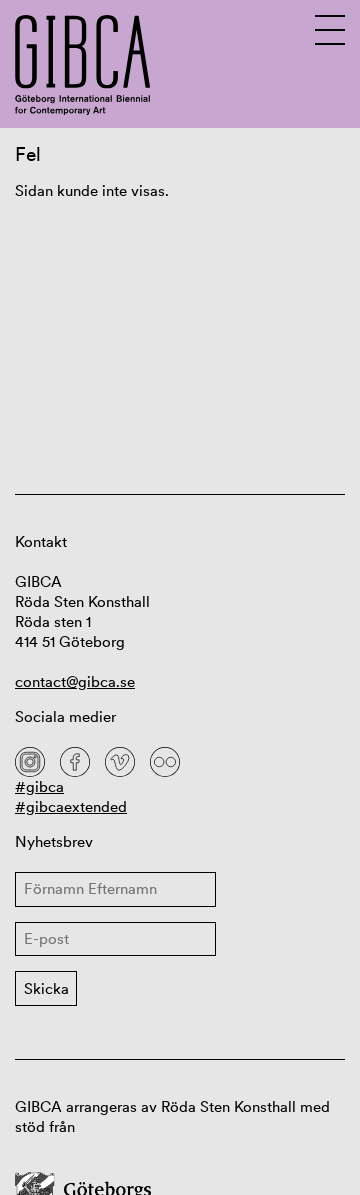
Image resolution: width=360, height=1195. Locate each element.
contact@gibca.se (75, 681)
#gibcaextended (71, 806)
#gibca (39, 786)
